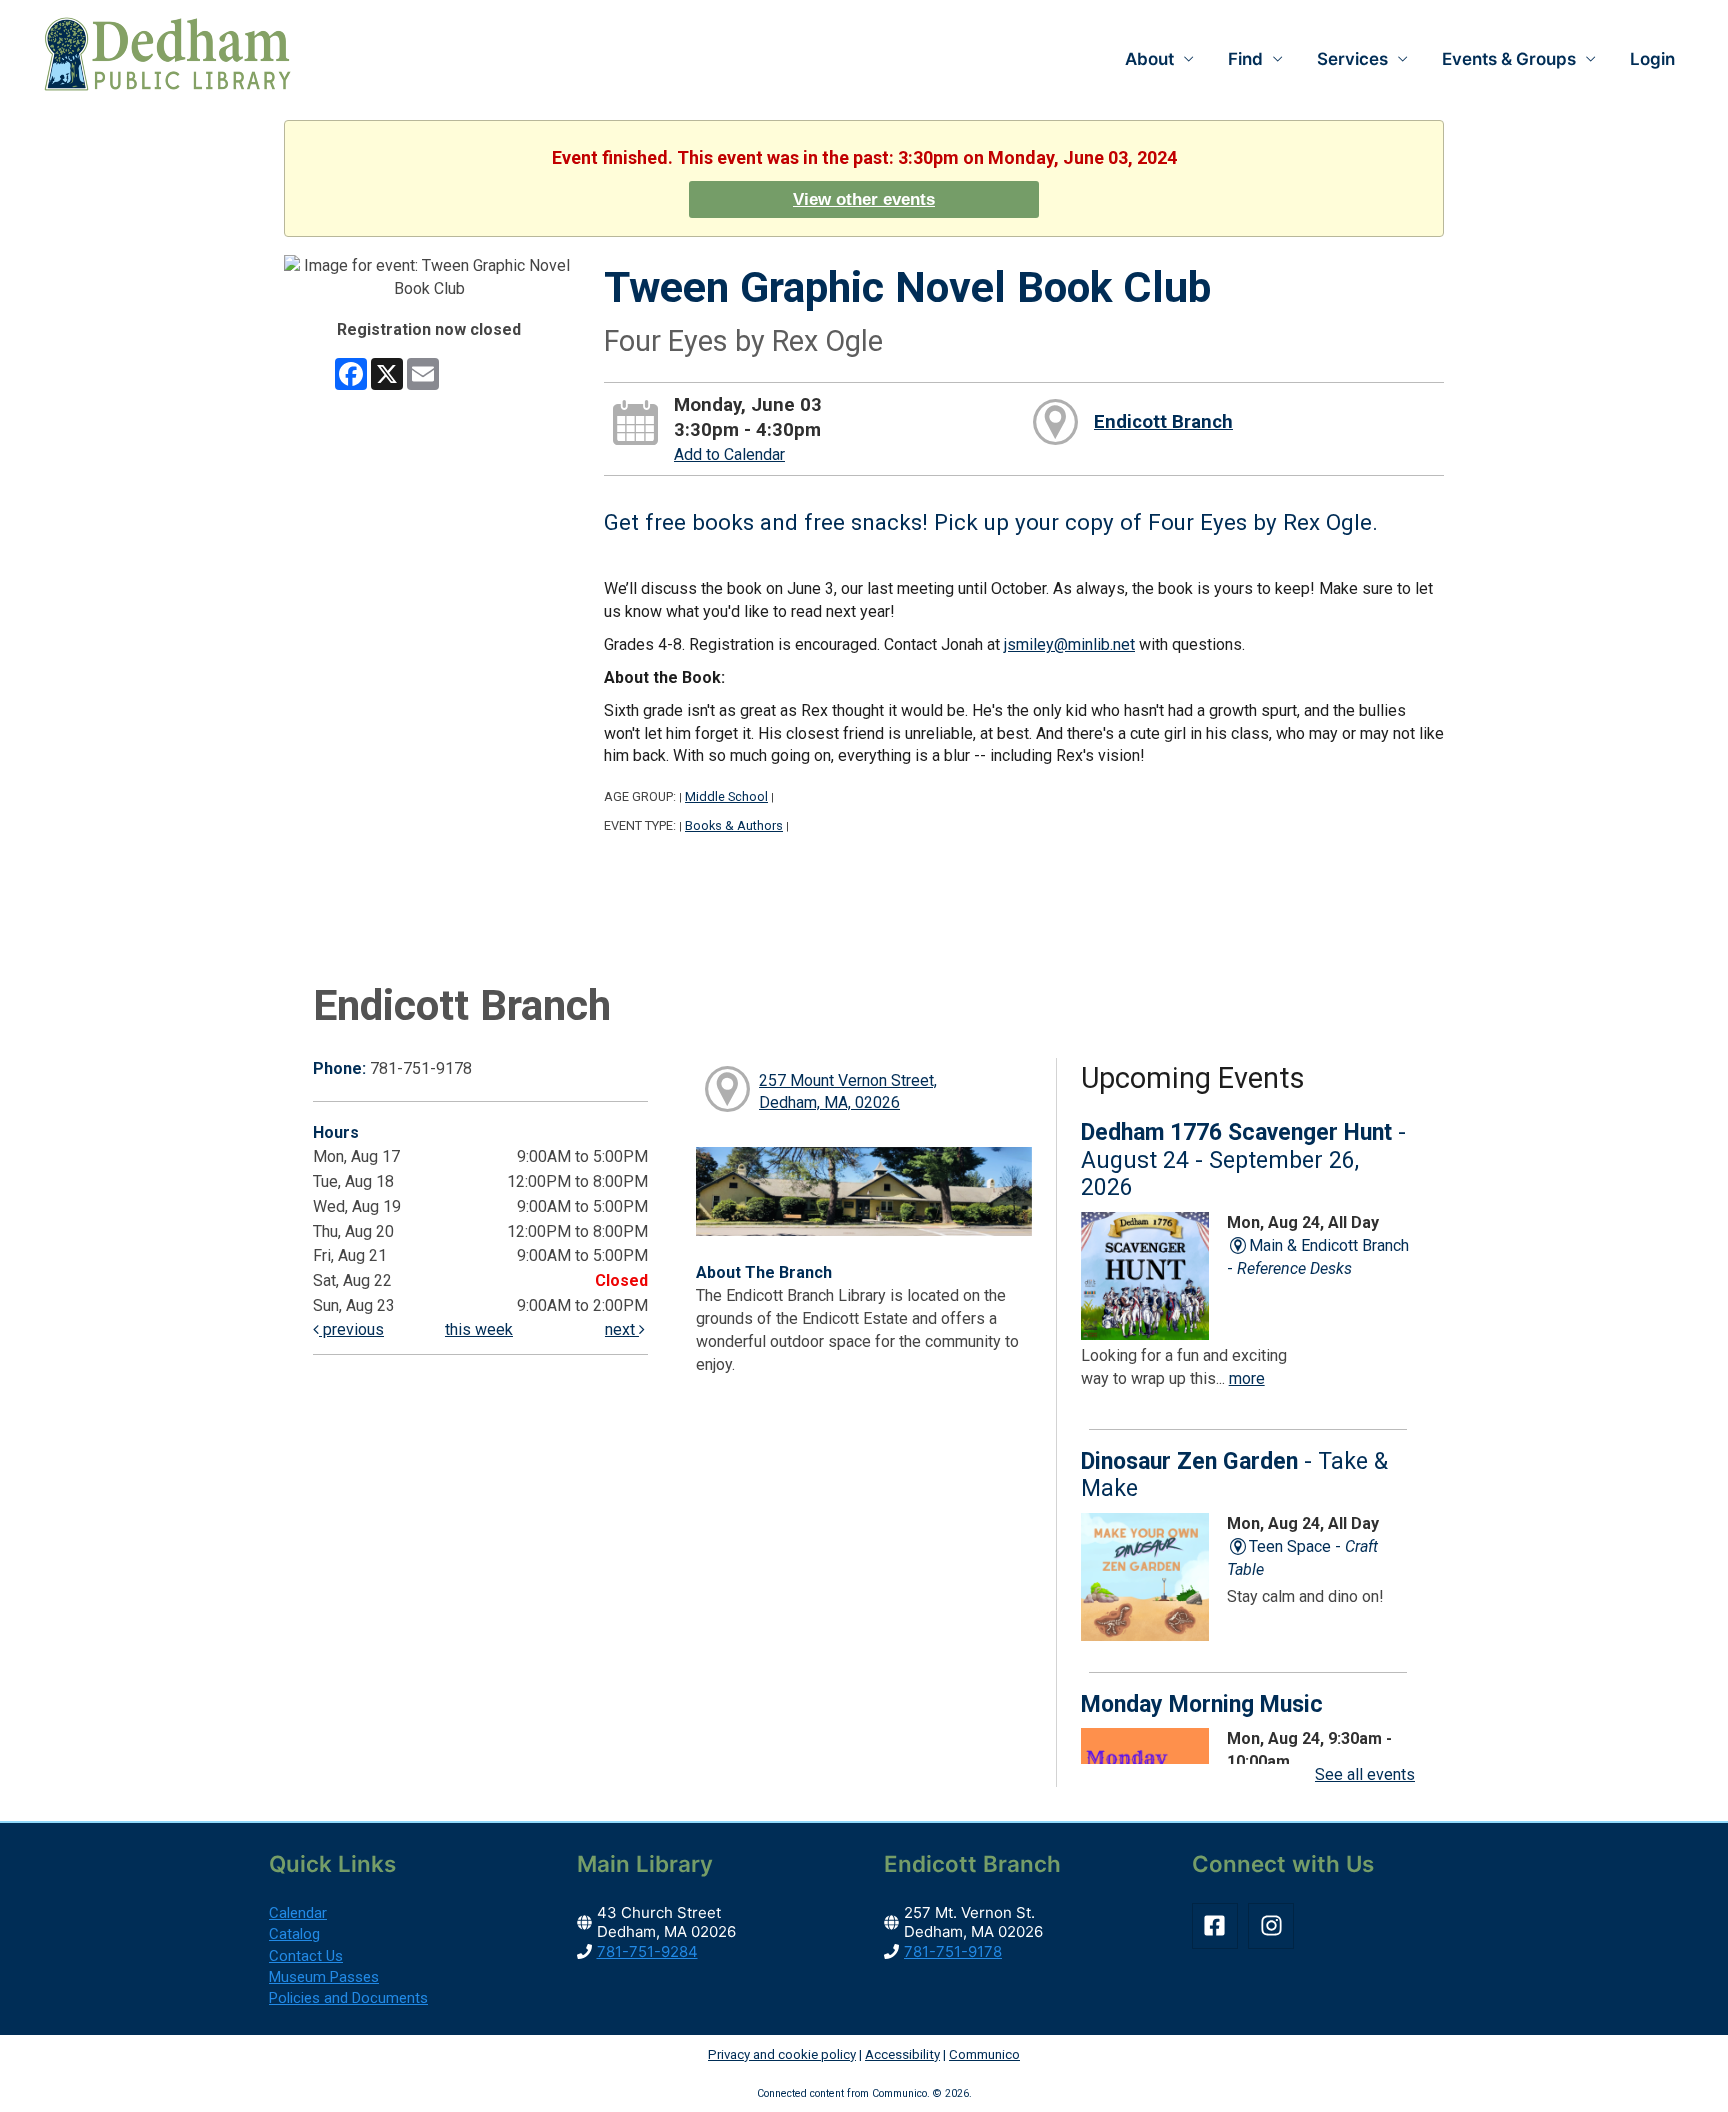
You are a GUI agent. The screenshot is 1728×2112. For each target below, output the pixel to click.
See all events (1365, 1774)
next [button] (622, 1329)
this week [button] (479, 1329)
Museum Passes (324, 1977)
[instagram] (1274, 1926)
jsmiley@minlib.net (1069, 644)
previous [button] (351, 1329)
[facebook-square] (1218, 1926)
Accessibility (902, 2054)
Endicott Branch (1163, 422)
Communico (984, 2054)
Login (1652, 59)
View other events (864, 199)
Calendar (298, 1913)
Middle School (726, 796)
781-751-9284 (647, 1951)
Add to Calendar (729, 454)
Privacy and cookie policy (782, 2054)
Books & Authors (734, 825)
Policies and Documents (348, 1998)
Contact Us (306, 1956)
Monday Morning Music (1202, 1704)
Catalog (294, 1934)
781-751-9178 (953, 1951)
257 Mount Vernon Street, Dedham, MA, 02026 (848, 1092)
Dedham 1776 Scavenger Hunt (1243, 1160)
